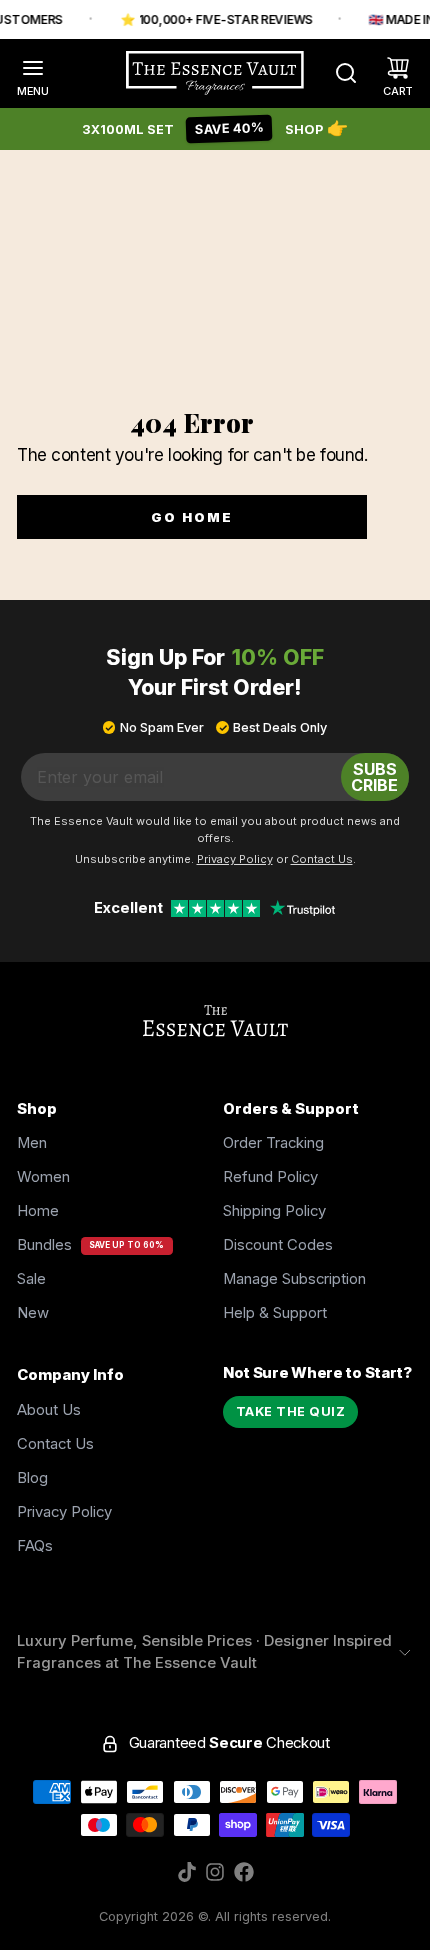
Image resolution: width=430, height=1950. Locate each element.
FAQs (35, 1546)
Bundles (44, 1245)
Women (43, 1177)
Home (38, 1211)
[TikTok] (187, 1872)
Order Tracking (273, 1143)
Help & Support (275, 1313)
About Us (49, 1410)
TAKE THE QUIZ (291, 1411)
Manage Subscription (294, 1279)
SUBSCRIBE (374, 777)
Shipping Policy (274, 1211)
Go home (192, 517)
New (33, 1313)
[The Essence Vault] (215, 73)
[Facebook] (244, 1872)
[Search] (337, 73)
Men (32, 1143)
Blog (32, 1478)
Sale (31, 1279)
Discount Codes (278, 1245)
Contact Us (55, 1444)
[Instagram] (215, 1872)
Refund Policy (270, 1177)
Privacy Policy (64, 1512)
